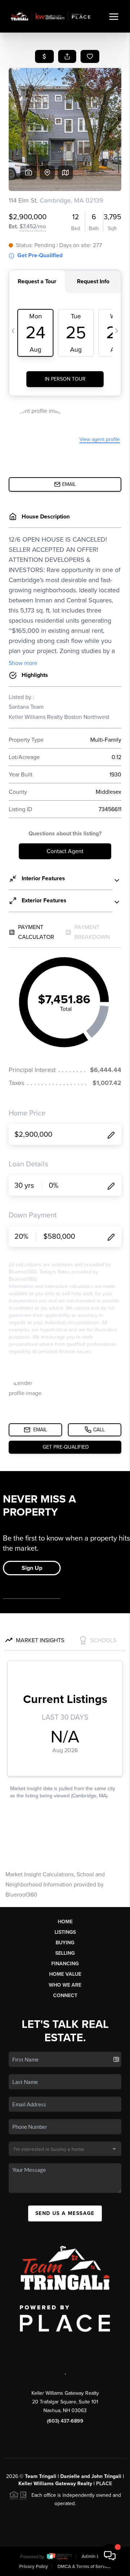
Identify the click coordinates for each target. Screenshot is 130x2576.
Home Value (65, 1974)
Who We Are (65, 1985)
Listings (65, 1932)
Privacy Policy (34, 2567)
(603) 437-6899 (65, 2421)
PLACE (104, 2484)
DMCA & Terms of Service (84, 2567)
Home (65, 1922)
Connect (65, 1995)
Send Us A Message (65, 2213)
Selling (65, 1953)
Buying (65, 1943)
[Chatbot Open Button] (110, 2556)
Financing (65, 1964)
